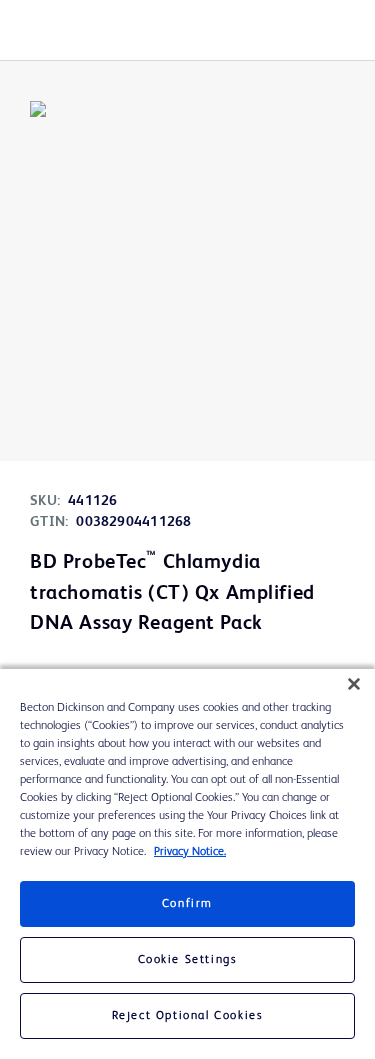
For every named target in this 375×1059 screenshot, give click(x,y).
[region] (187, 864)
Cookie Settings (188, 960)
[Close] (354, 684)
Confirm (187, 904)
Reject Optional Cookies (188, 1016)
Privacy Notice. (190, 852)
